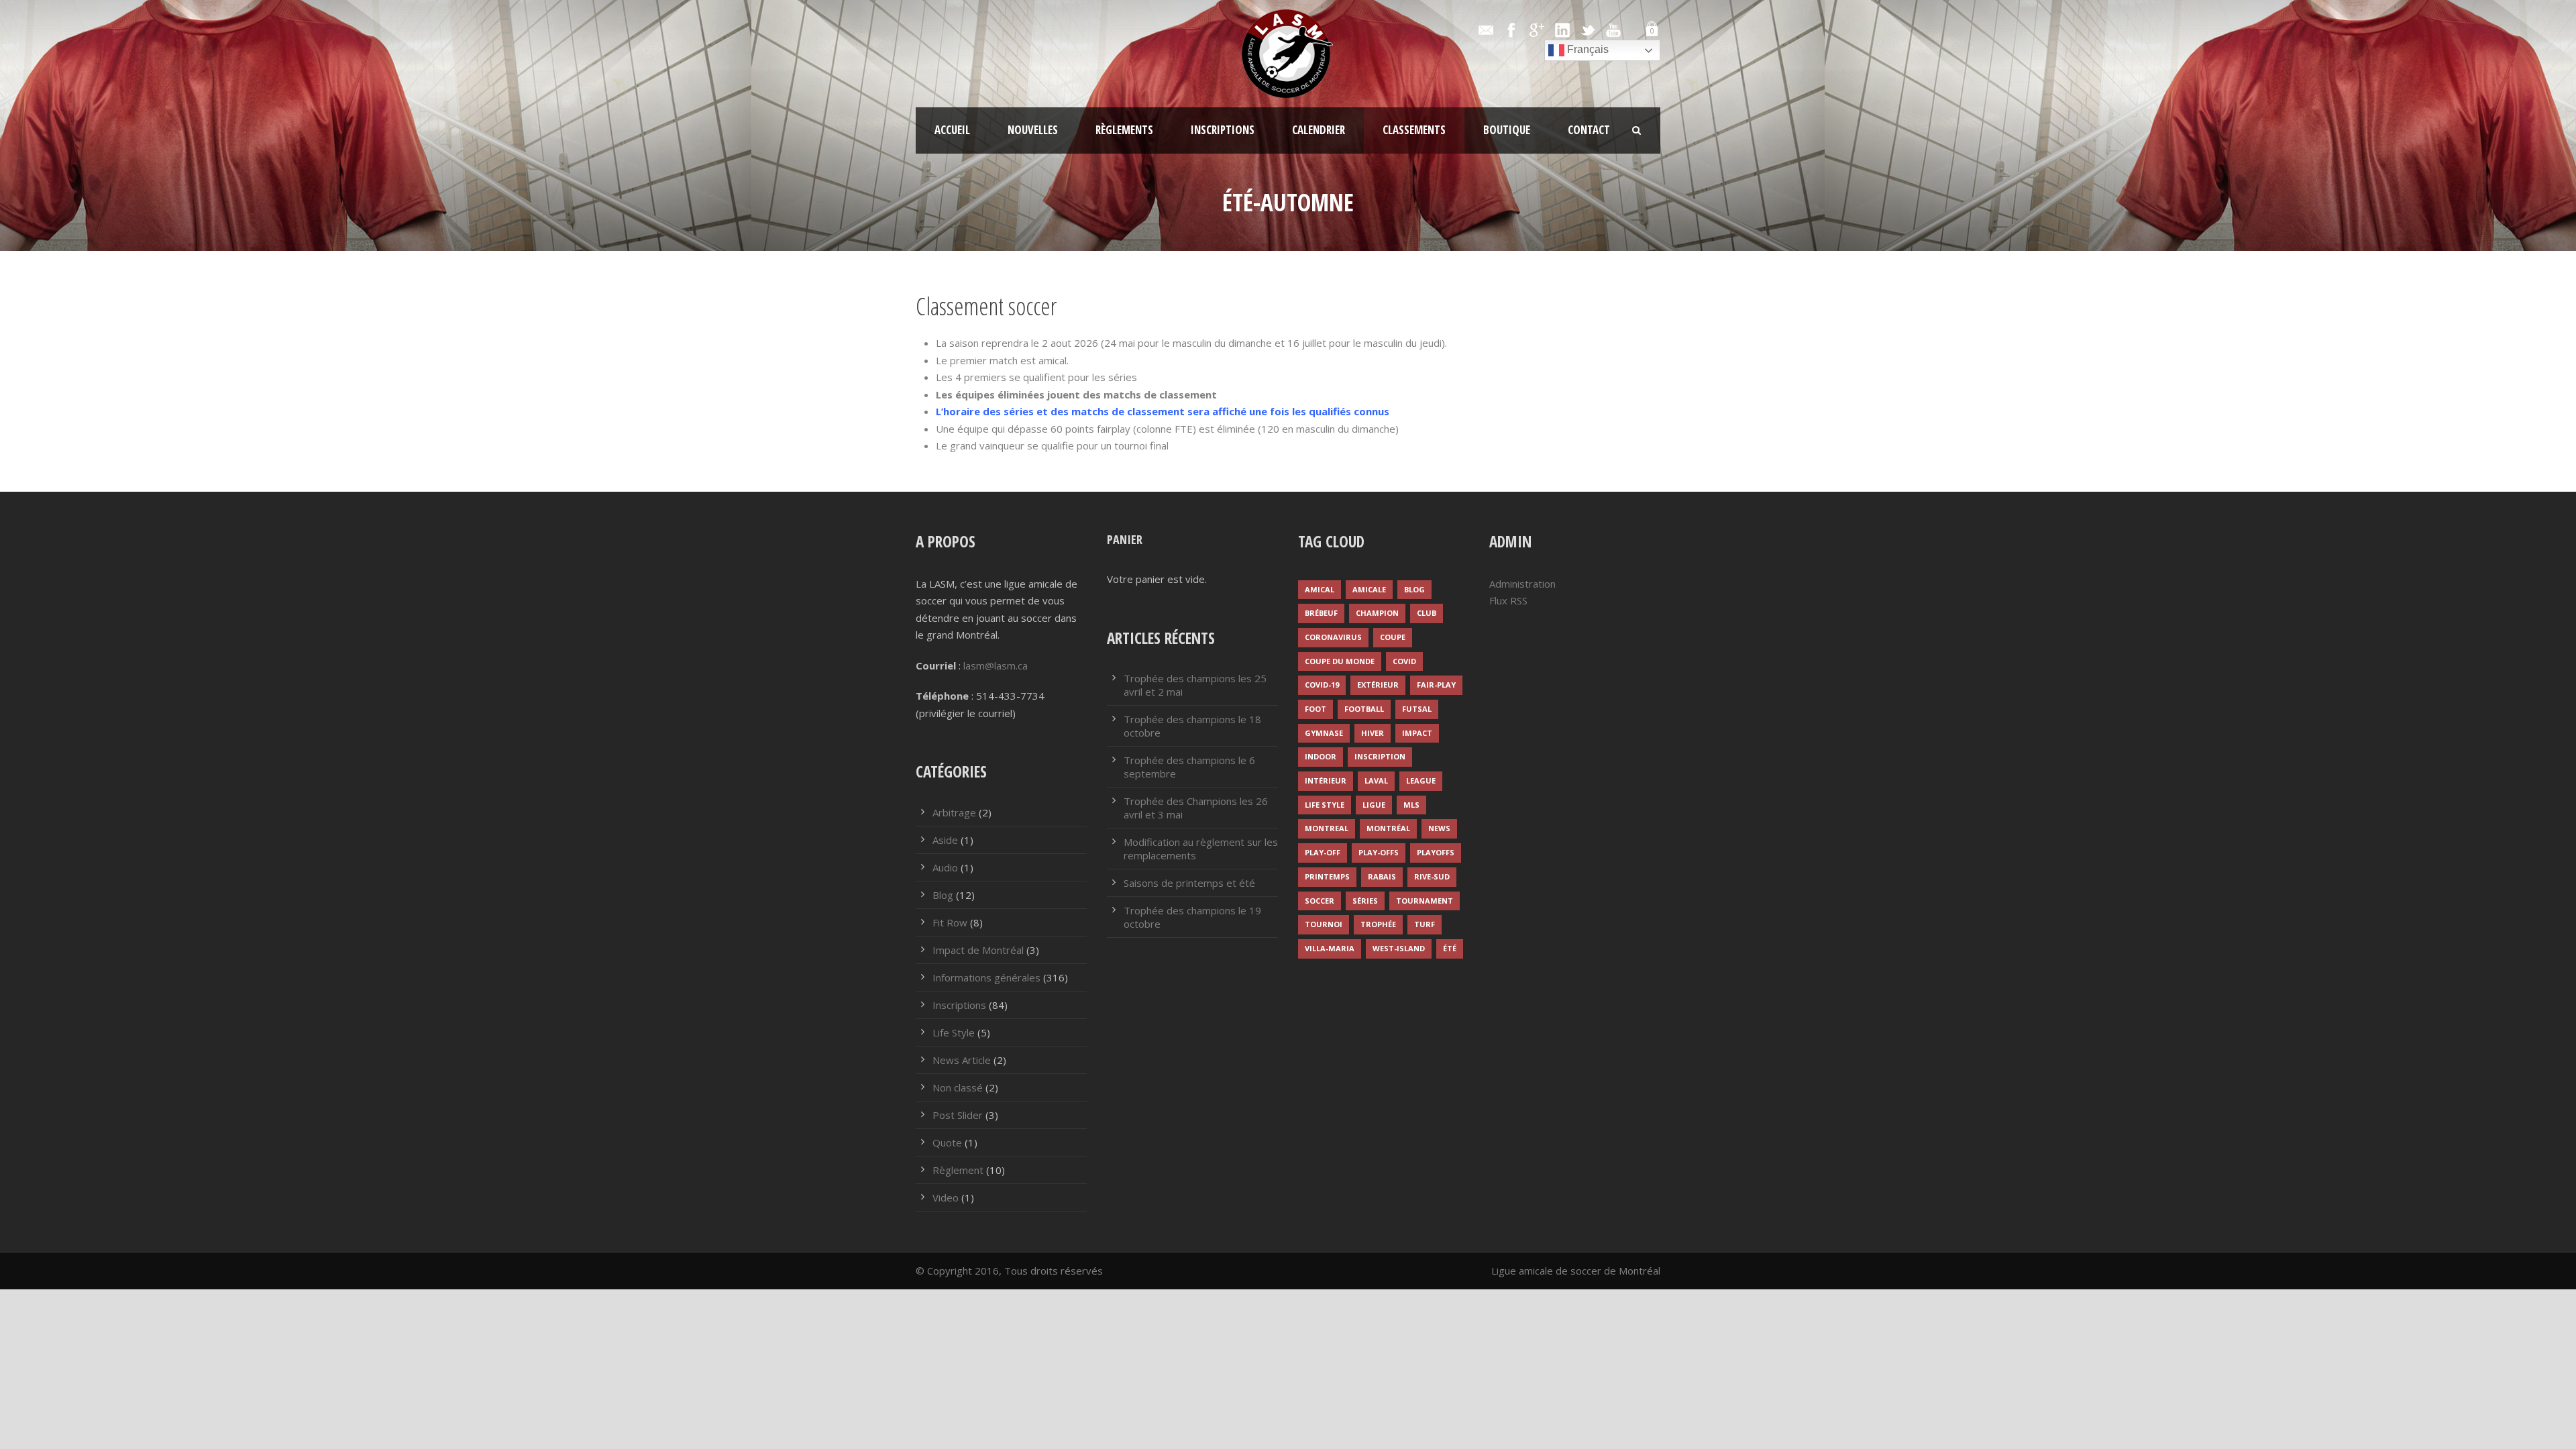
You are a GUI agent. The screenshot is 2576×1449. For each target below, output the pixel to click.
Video (946, 1197)
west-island (1399, 948)
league (1421, 781)
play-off (1323, 852)
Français (1587, 49)
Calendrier (1319, 130)
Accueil (952, 130)
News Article (962, 1060)
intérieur (1326, 781)
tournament (1425, 901)
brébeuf (1321, 613)
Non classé (958, 1087)
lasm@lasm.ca (996, 665)
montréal (1388, 828)
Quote (947, 1142)
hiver (1373, 733)
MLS (1411, 805)
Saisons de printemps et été (1189, 883)
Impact (1417, 733)
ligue (1374, 805)
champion (1377, 613)
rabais (1382, 876)
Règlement (958, 1170)
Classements (1414, 130)
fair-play (1436, 685)
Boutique (1507, 130)
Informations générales (986, 977)
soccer (1320, 901)
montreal (1327, 828)
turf (1425, 924)
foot (1316, 709)
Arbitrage (954, 812)
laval (1376, 781)
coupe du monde (1340, 661)
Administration (1522, 584)
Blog (943, 895)
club (1427, 613)
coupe (1393, 637)
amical (1320, 589)
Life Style (954, 1032)
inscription (1380, 756)
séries (1365, 901)
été (1450, 948)
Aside (945, 840)
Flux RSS (1508, 600)
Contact (1589, 130)
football (1364, 709)
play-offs (1379, 852)
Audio (945, 867)
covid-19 (1322, 685)
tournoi (1324, 924)
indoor (1321, 756)
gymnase (1324, 733)
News (1439, 828)
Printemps (1327, 876)
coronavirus (1333, 637)
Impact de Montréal (978, 950)
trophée (1378, 924)
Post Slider (958, 1115)
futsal (1417, 709)
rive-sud (1432, 876)
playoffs (1436, 852)
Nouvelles (1033, 130)
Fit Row (950, 922)
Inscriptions (1223, 130)
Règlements (1124, 130)
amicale (1369, 589)
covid (1404, 661)
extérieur (1378, 685)
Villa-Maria (1330, 948)
